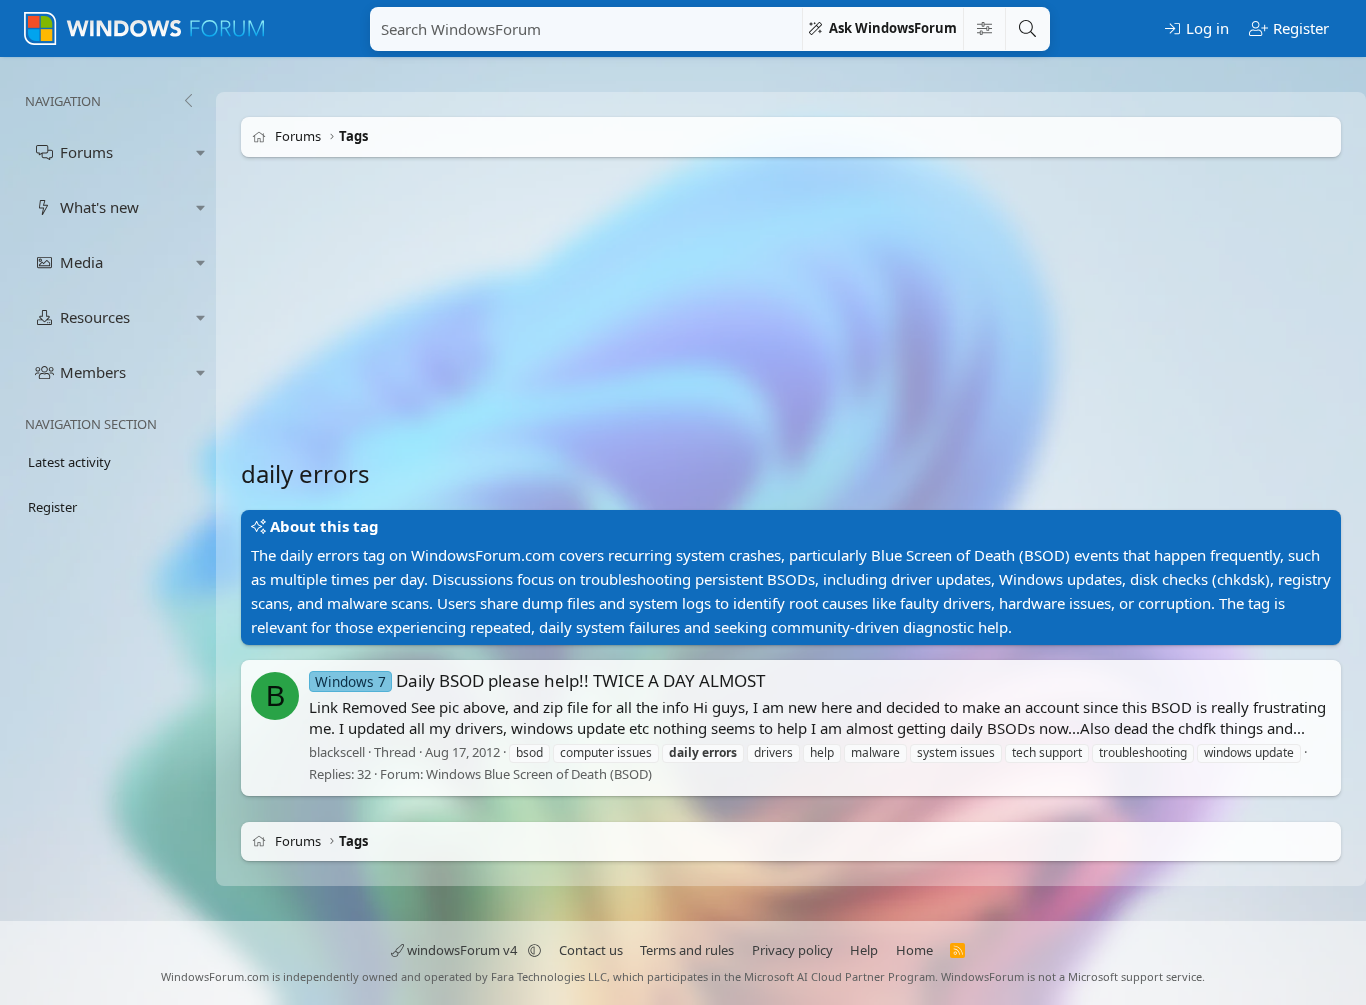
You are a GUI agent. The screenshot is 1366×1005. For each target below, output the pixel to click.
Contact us (591, 950)
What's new (99, 207)
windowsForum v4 (462, 950)
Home (914, 950)
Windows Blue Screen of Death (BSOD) (539, 775)
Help (864, 950)
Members (93, 372)
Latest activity (69, 462)
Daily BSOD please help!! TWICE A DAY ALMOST (540, 680)
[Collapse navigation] (188, 101)
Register (52, 507)
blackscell (337, 752)
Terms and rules (687, 950)
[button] (201, 152)
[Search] (1027, 29)
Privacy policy (792, 950)
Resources (95, 317)
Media (81, 262)
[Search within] (984, 29)
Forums (86, 152)
